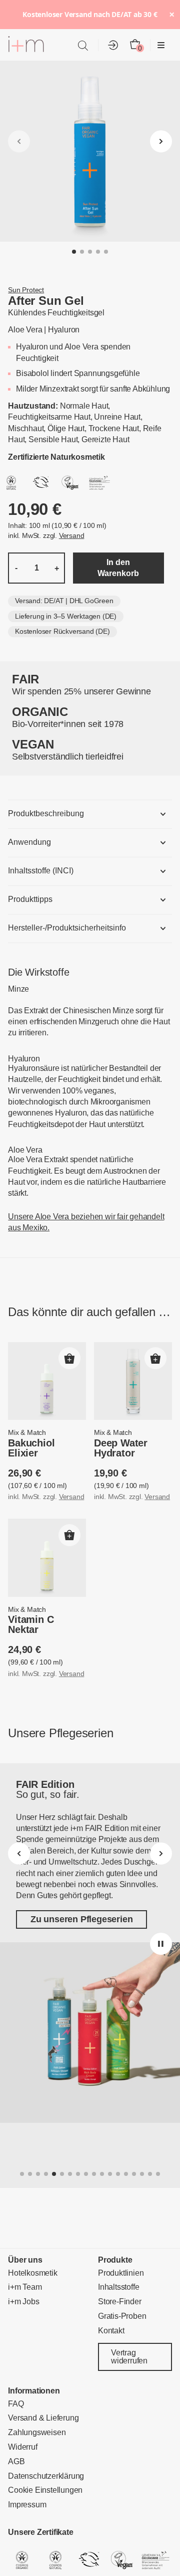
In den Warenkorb (118, 568)
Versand (72, 535)
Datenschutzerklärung (46, 2475)
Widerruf (22, 2447)
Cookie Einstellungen (45, 2490)
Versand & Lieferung (43, 2418)
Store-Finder (120, 2302)
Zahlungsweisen (37, 2432)
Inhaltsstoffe (118, 2287)
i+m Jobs (23, 2302)
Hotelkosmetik (32, 2272)
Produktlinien (121, 2272)
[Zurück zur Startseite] (26, 46)
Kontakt (111, 2330)
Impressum (27, 2505)
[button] (74, 252)
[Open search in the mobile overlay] (83, 45)
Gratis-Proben (122, 2316)
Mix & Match (27, 1432)
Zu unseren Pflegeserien (81, 1920)
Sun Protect (26, 290)
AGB (16, 2461)
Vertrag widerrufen (129, 2357)
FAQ (16, 2403)
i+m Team (25, 2287)
